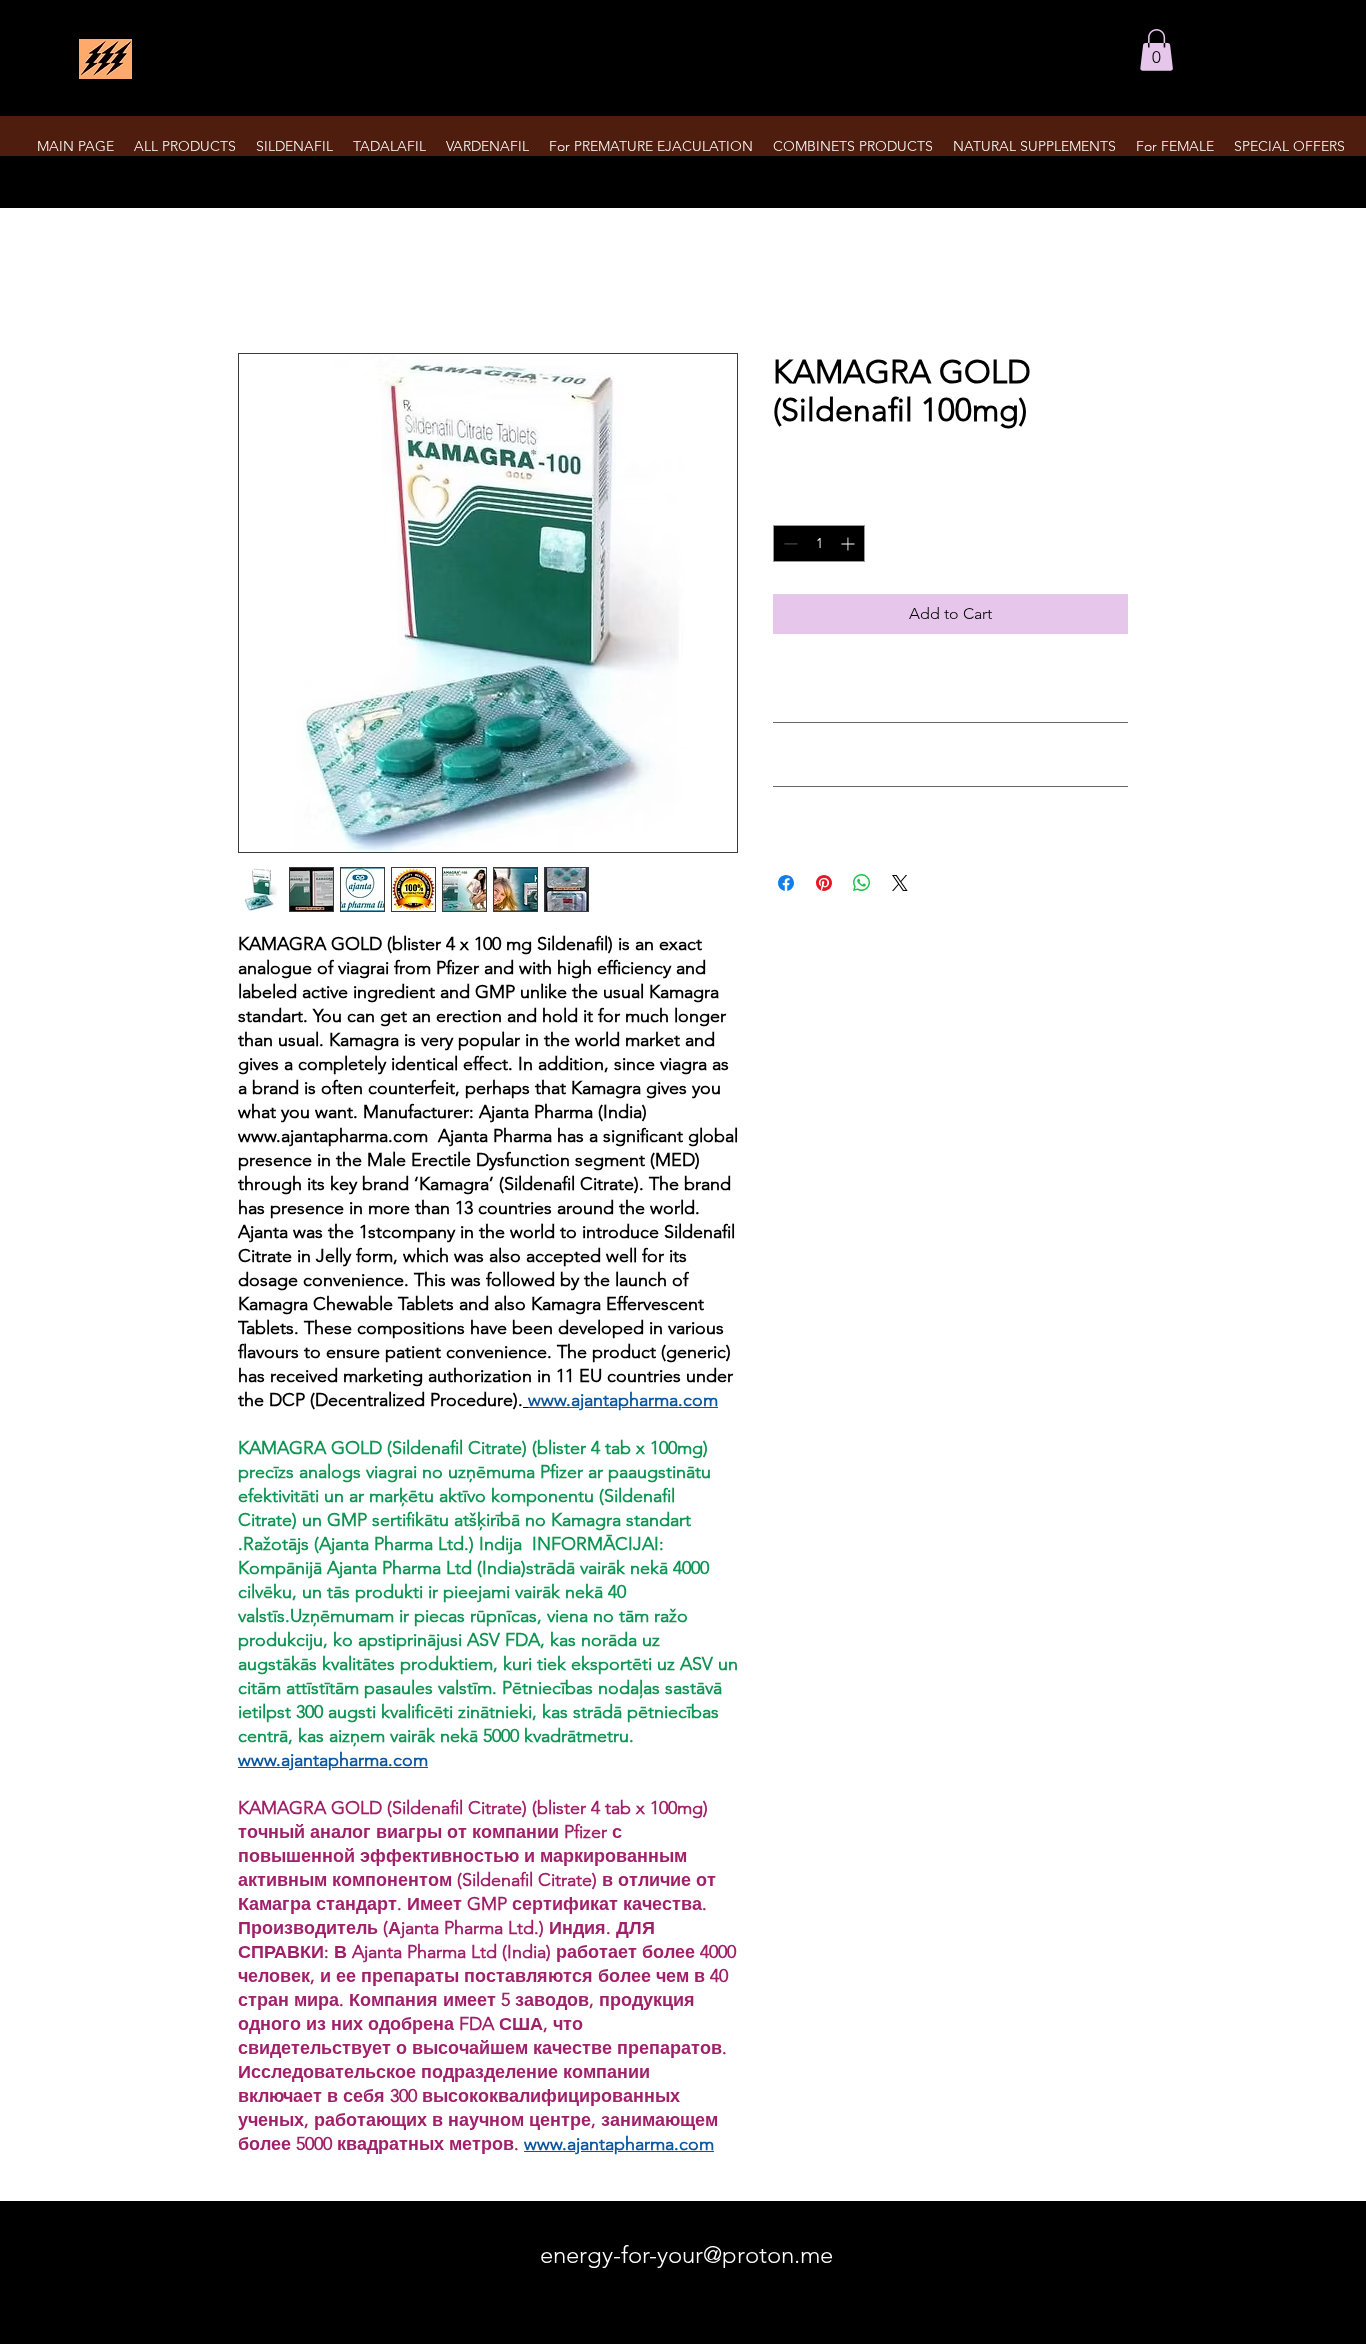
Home (260, 280)
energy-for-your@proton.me (686, 2254)
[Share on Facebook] (786, 883)
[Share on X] (900, 883)
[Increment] (849, 543)
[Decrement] (788, 543)
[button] (1156, 50)
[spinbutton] (819, 543)
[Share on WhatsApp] (862, 883)
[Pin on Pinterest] (824, 883)
